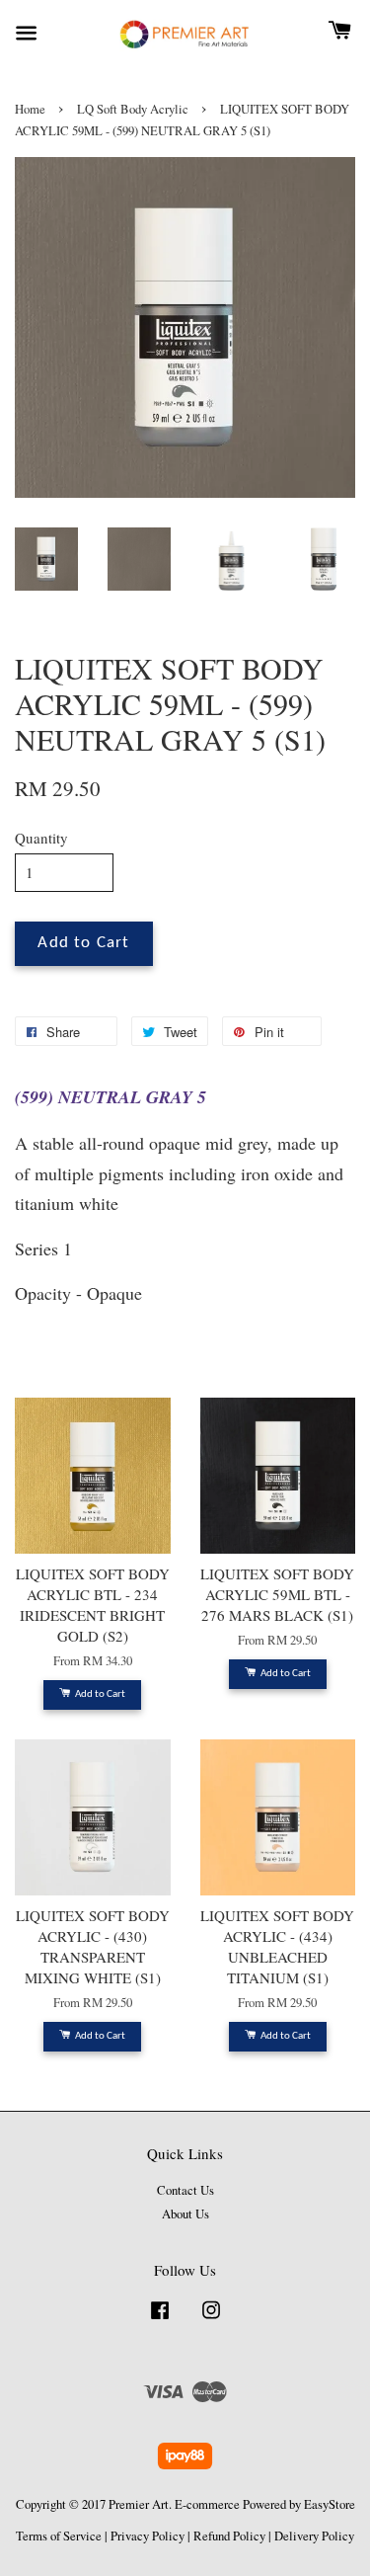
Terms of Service (59, 2536)
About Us (185, 2214)
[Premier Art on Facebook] (160, 2320)
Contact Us (185, 2190)
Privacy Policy (148, 2536)
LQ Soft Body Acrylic (133, 109)
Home (30, 109)
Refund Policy (229, 2536)
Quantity (41, 838)
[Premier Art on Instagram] (211, 2320)
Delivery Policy (314, 2536)
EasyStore (330, 2504)
